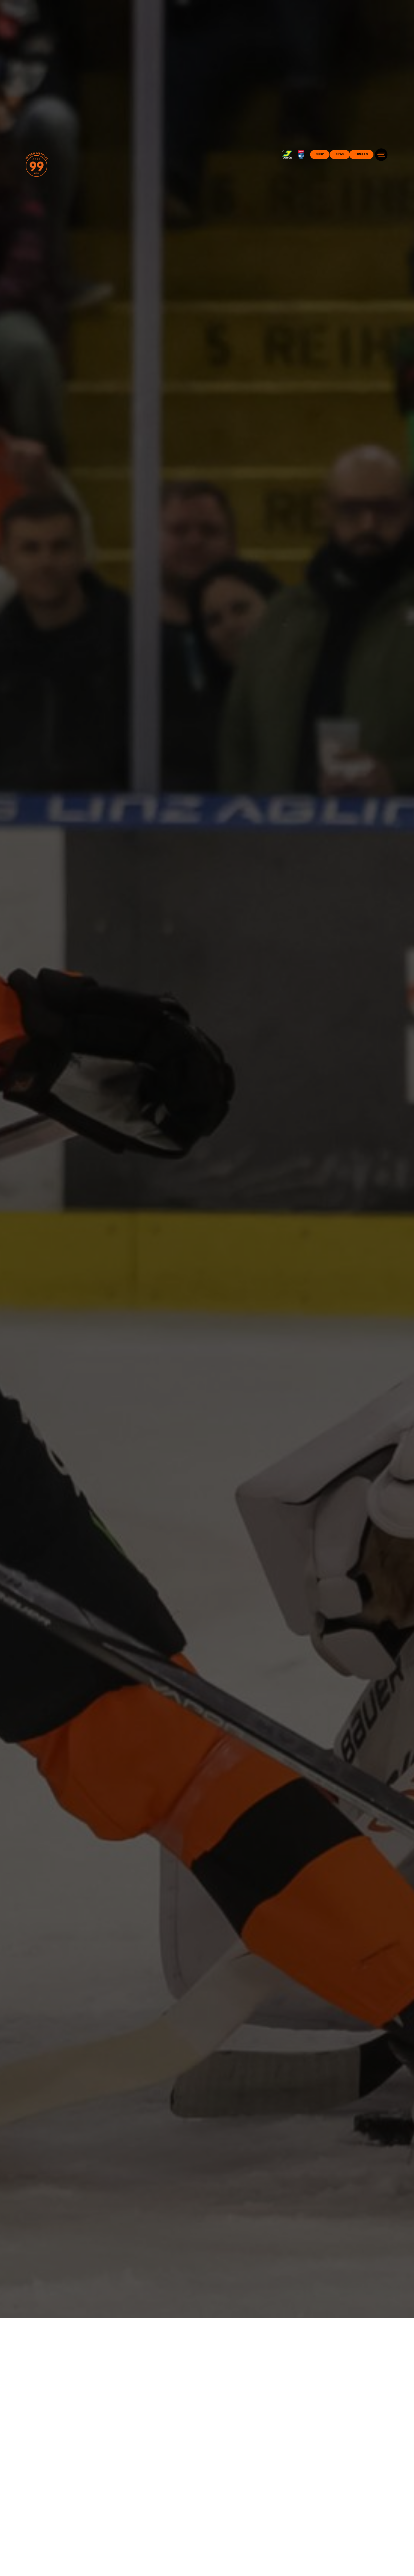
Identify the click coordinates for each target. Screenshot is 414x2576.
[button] (381, 155)
